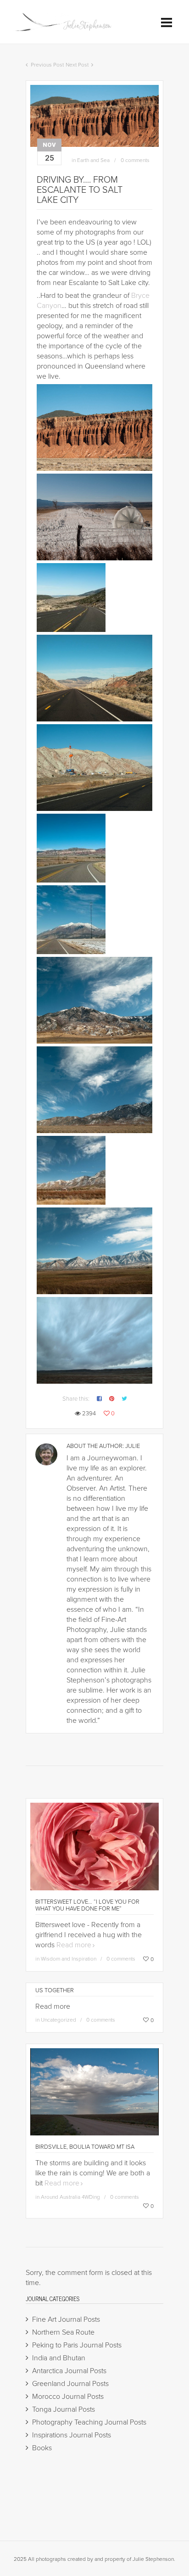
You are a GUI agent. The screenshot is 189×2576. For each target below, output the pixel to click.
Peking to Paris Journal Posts (77, 2345)
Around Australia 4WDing (70, 2197)
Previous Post (47, 65)
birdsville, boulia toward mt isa (85, 2147)
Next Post (77, 65)
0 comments (135, 160)
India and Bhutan (59, 2358)
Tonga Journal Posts (64, 2409)
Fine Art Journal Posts (66, 2319)
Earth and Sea (93, 160)
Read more (74, 1945)
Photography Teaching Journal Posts (89, 2422)
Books (42, 2448)
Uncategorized (58, 2020)
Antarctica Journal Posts (69, 2371)
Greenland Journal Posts (70, 2384)
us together (55, 1990)
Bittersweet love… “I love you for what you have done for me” (87, 1905)
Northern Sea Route (63, 2332)
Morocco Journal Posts (68, 2397)
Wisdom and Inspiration (69, 1959)
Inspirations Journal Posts (72, 2435)
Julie (133, 1446)
